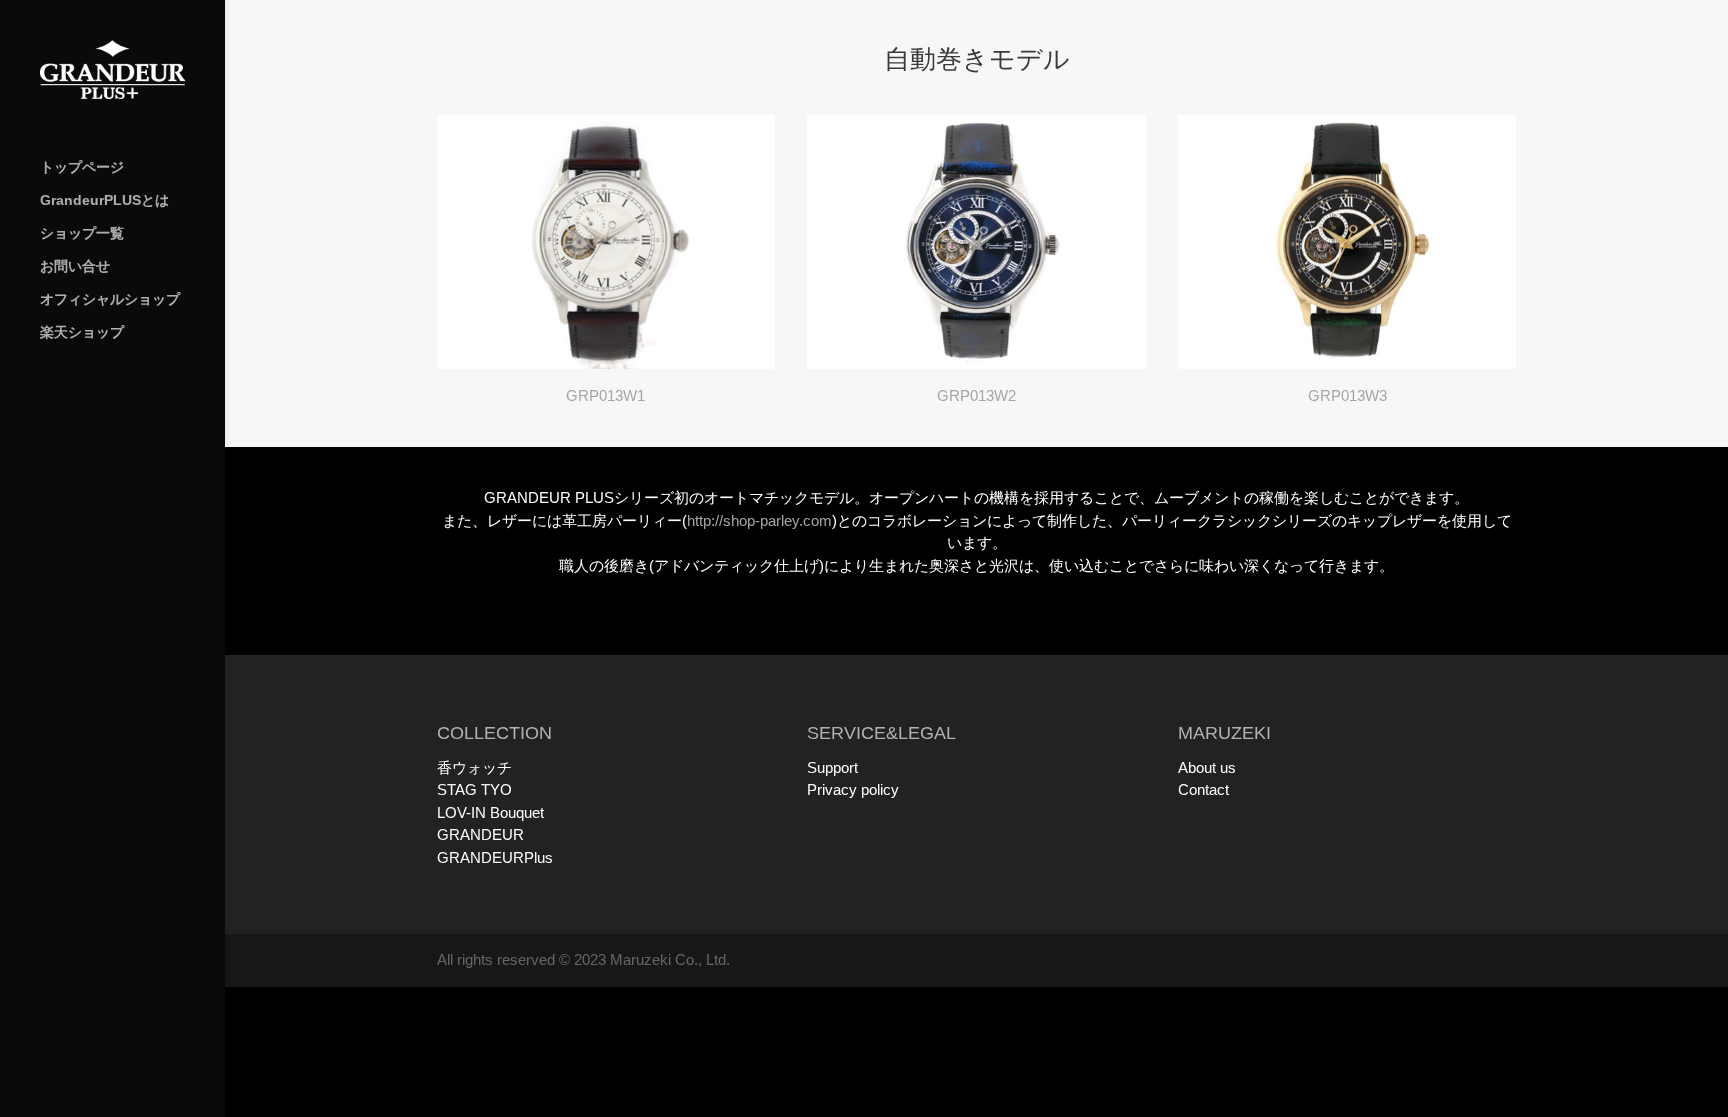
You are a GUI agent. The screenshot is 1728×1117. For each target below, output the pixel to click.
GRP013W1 (605, 395)
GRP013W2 (976, 395)
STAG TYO (474, 789)
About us (1207, 767)
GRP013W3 (1347, 395)
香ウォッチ (474, 767)
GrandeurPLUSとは (104, 200)
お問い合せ (75, 266)
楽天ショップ (82, 332)
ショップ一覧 (82, 233)
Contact (1203, 789)
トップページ (82, 167)
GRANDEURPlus (495, 857)
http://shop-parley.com (759, 520)
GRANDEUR (480, 834)
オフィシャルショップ (110, 299)
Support (832, 767)
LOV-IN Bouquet (490, 812)
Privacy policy (853, 789)
